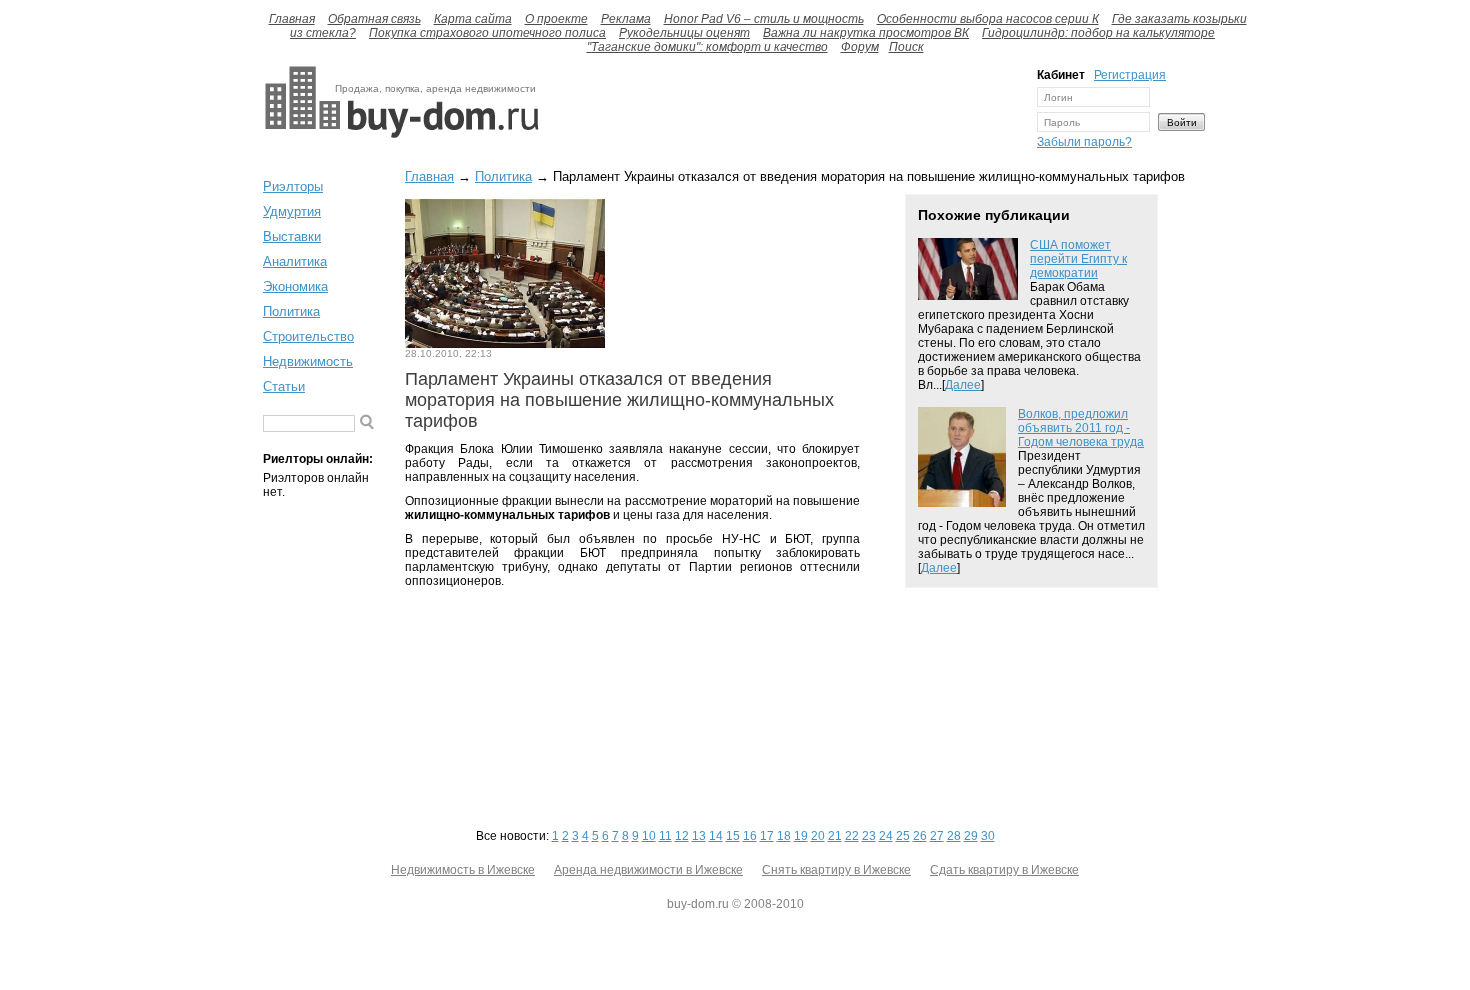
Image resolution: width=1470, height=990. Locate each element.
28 (954, 836)
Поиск (906, 47)
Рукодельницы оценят (684, 33)
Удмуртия (292, 211)
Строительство (308, 336)
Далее (963, 385)
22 (852, 836)
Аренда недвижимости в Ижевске (648, 870)
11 (665, 836)
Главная (292, 19)
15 (733, 836)
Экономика (295, 286)
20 (818, 836)
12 (682, 836)
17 (767, 836)
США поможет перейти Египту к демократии (1078, 259)
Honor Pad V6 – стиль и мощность (764, 19)
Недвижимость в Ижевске (463, 870)
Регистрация (1130, 75)
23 (869, 836)
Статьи (284, 386)
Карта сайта (473, 19)
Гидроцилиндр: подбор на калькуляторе (1098, 33)
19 (801, 836)
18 (784, 836)
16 (750, 836)
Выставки (292, 236)
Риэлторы (293, 186)
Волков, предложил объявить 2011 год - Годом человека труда (1081, 428)
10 (649, 836)
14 (716, 836)
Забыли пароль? (1084, 142)
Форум (860, 47)
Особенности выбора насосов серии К (988, 19)
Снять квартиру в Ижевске (836, 870)
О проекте (556, 19)
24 (886, 836)
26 (920, 836)
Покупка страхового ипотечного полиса (487, 33)
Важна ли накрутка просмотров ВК (866, 33)
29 (971, 836)
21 (835, 836)
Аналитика (295, 261)
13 (699, 836)
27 (937, 836)
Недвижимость (308, 361)
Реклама (626, 19)
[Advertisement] (783, 113)
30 (988, 836)
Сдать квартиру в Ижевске (1004, 870)
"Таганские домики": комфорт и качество (707, 47)
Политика (291, 311)
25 (903, 836)
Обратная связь (374, 19)
